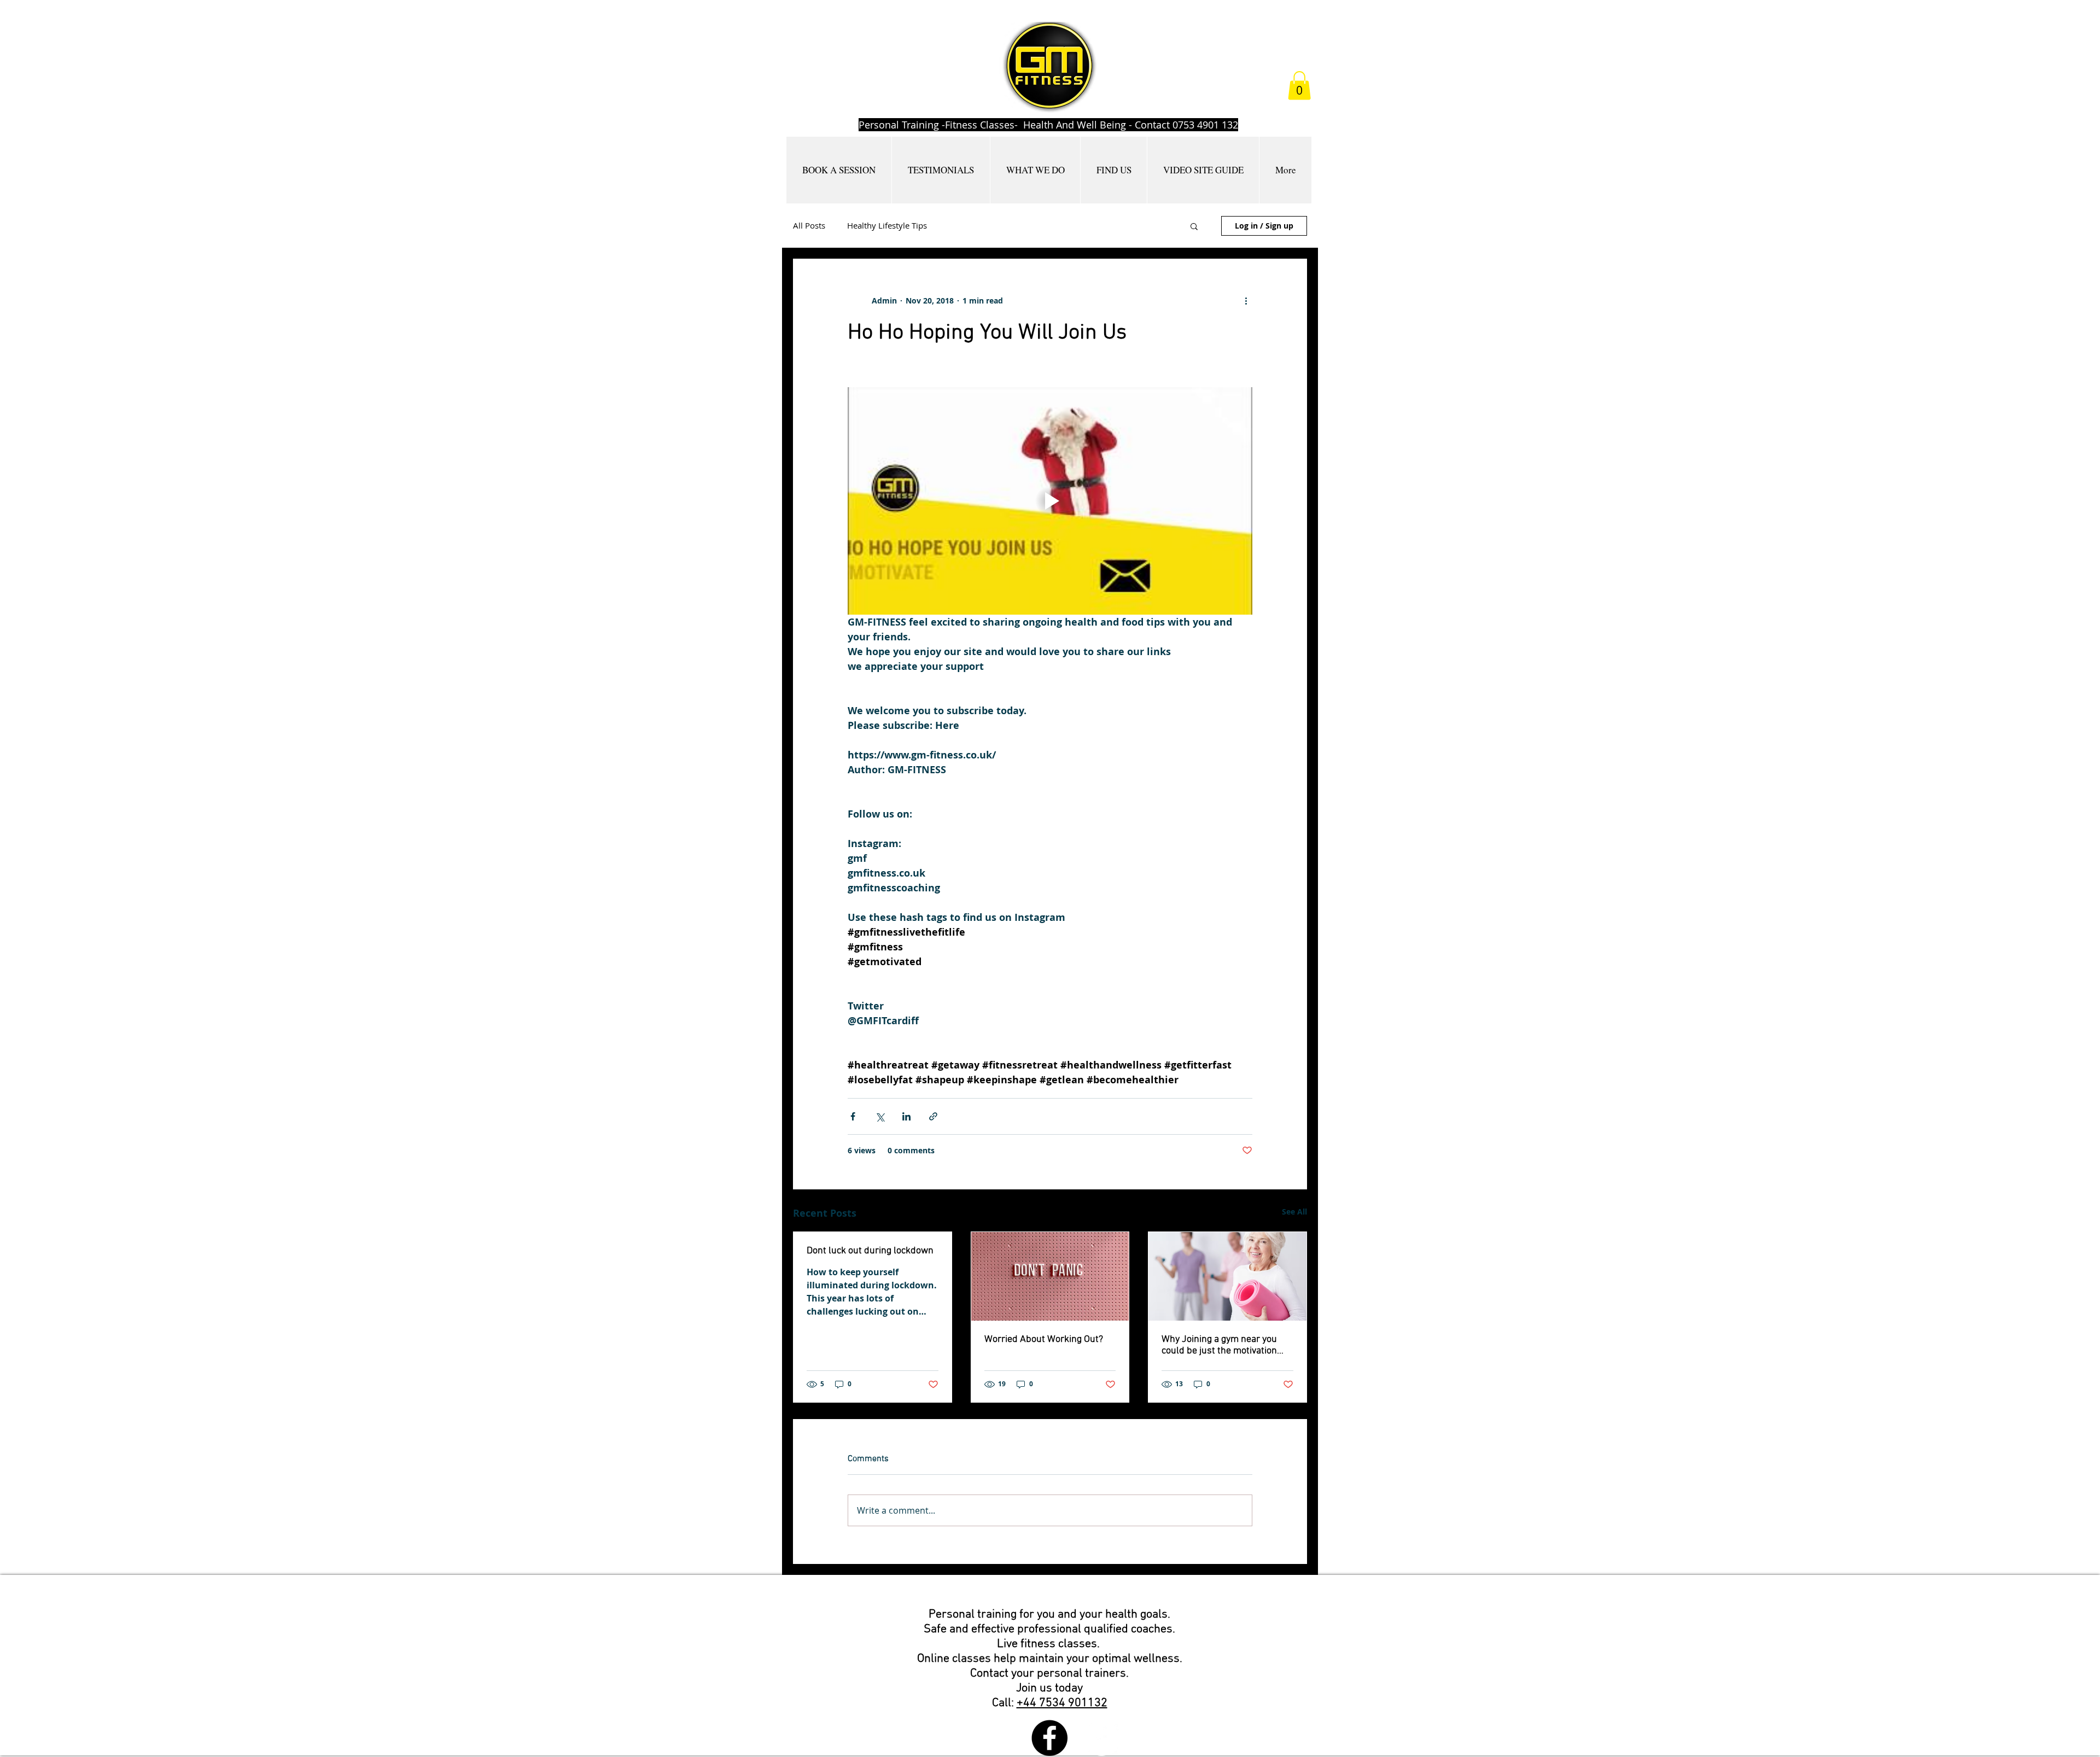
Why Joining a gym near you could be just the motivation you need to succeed (1219, 1345)
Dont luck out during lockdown (870, 1251)
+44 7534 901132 (1062, 1703)
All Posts (809, 225)
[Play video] (1050, 501)
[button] (1299, 86)
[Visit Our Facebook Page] (1101, 1738)
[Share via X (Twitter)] (880, 1116)
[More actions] (1246, 301)
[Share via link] (933, 1116)
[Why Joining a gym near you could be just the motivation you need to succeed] (1227, 1276)
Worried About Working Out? (1044, 1339)
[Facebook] (1049, 1738)
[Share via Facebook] (853, 1116)
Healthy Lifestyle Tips (887, 225)
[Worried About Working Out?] (1050, 1276)
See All (1294, 1212)
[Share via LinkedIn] (906, 1116)
